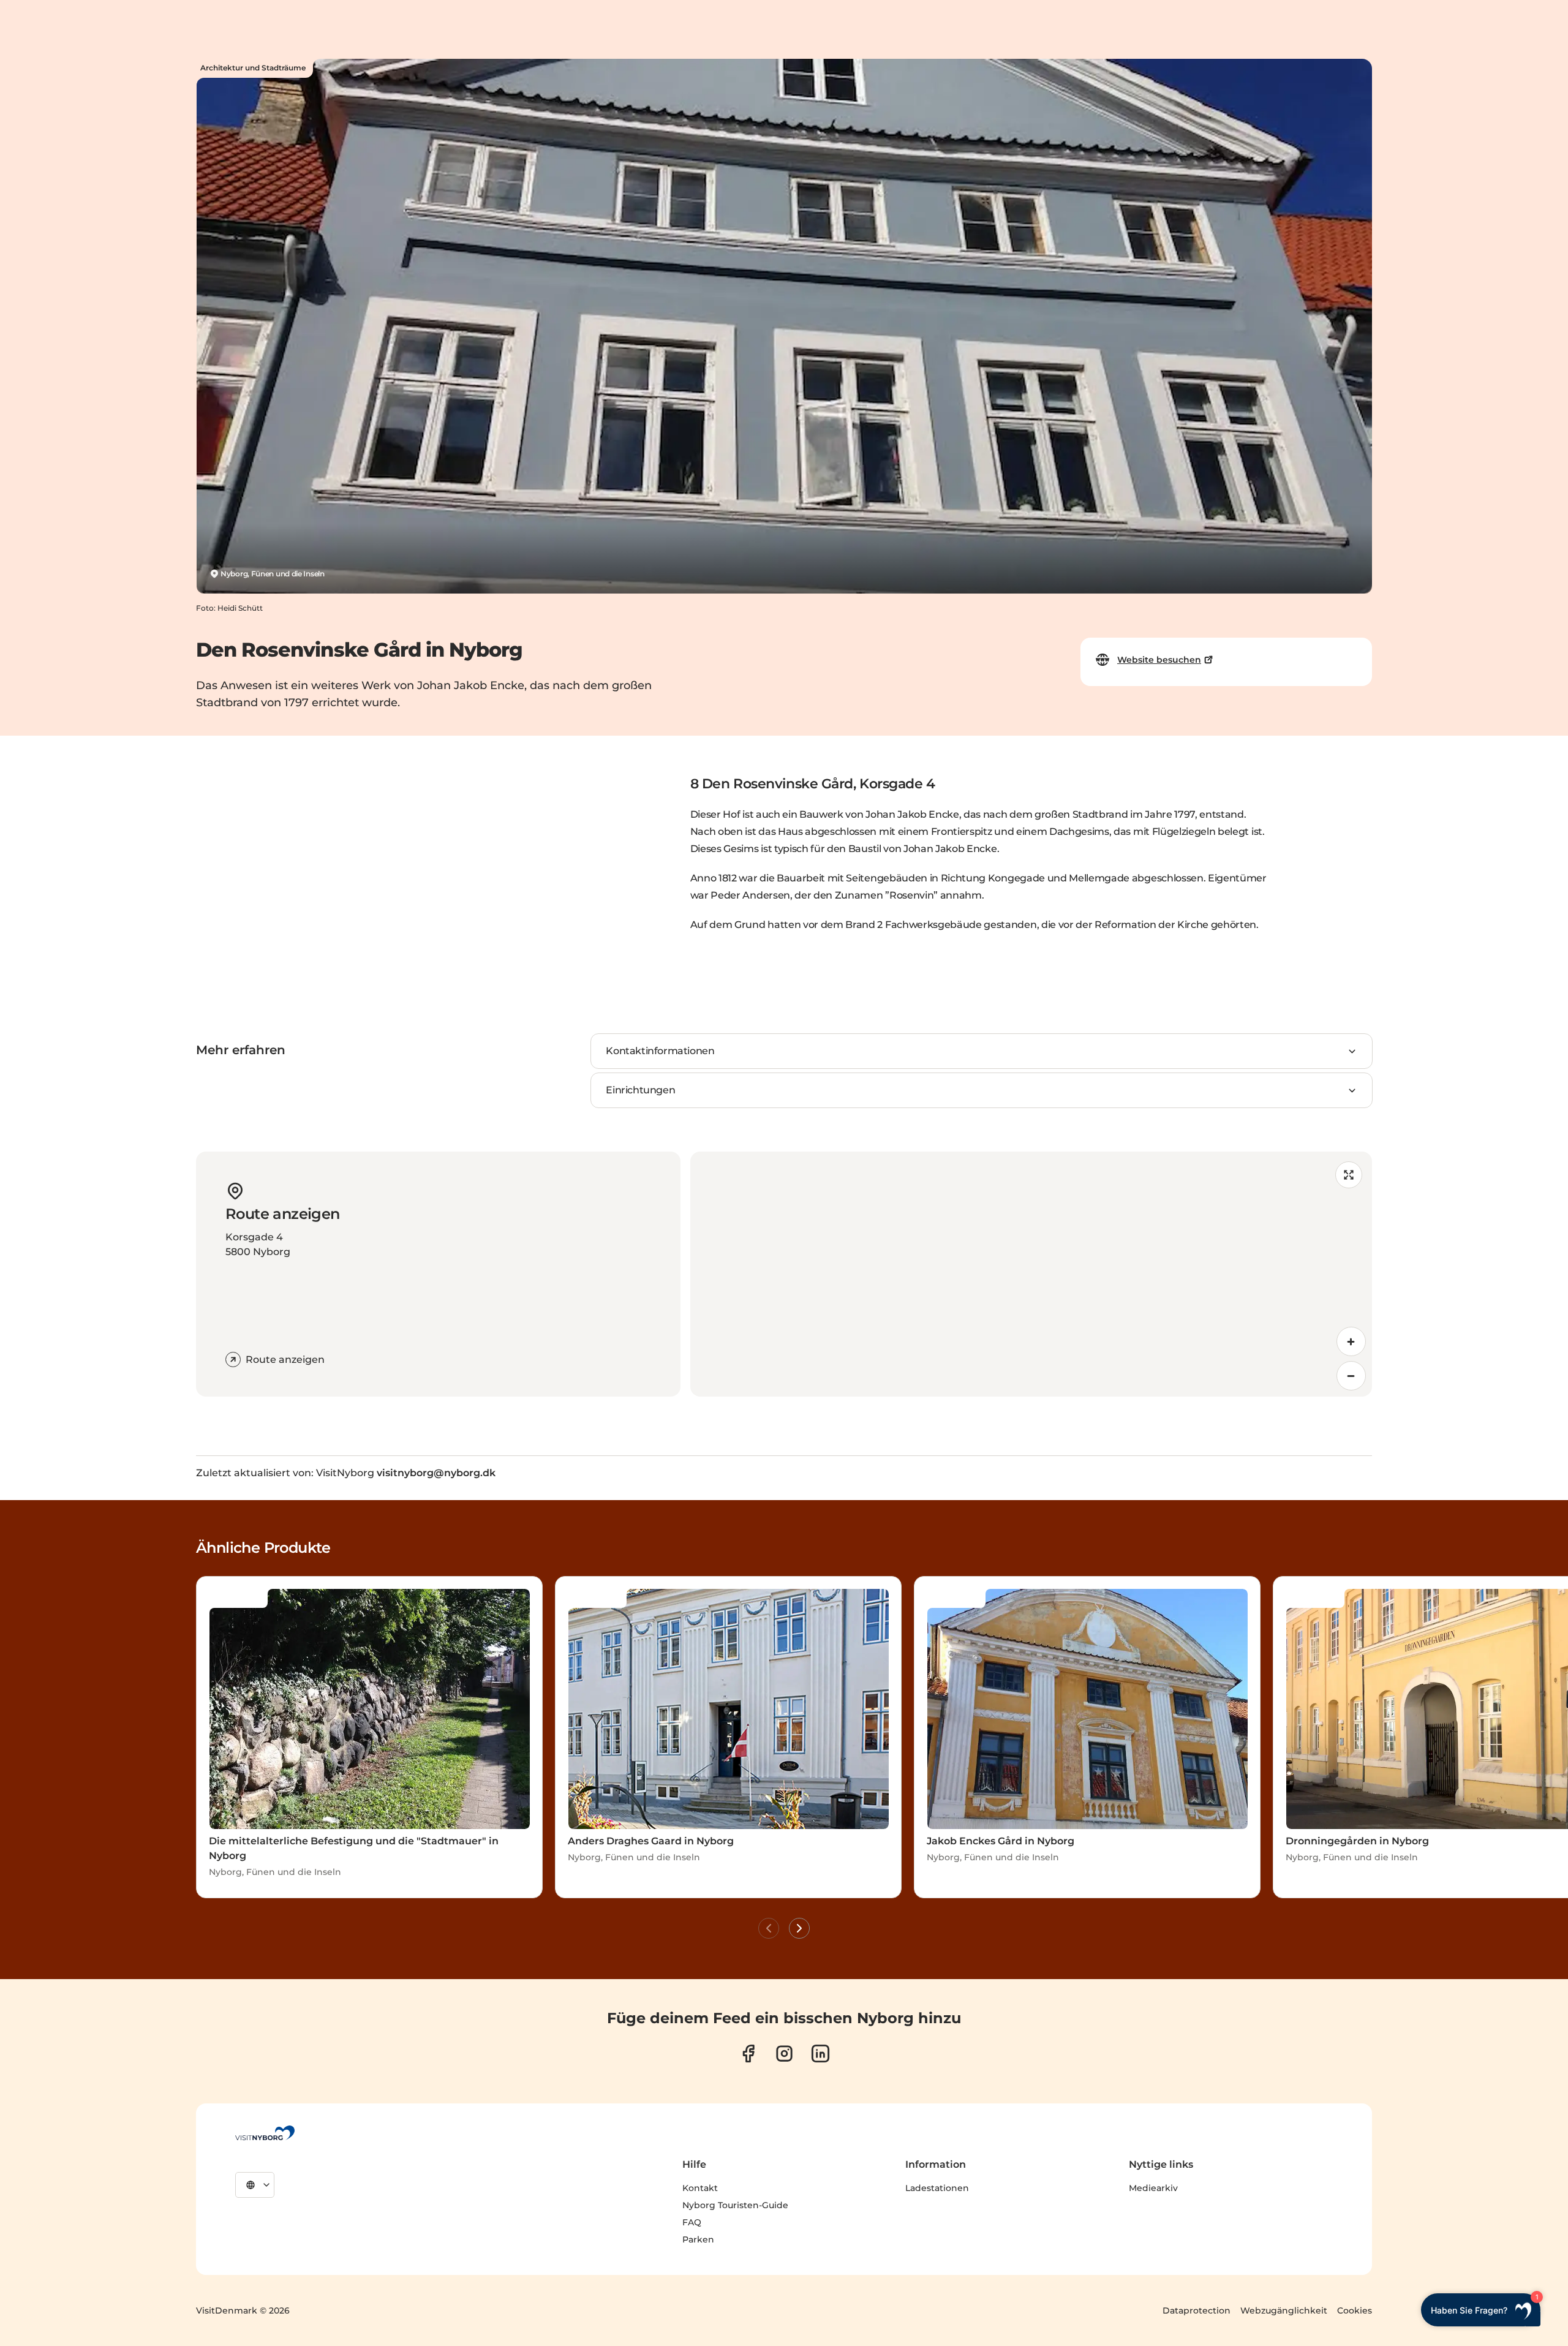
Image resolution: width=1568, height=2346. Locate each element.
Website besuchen (1159, 660)
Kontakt (700, 2188)
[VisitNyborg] (265, 2133)
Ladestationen (937, 2188)
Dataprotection (1197, 2310)
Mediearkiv (1153, 2188)
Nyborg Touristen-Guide (735, 2205)
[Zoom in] (1351, 1341)
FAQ (692, 2222)
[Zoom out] (1351, 1376)
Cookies (1355, 2310)
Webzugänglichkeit (1284, 2310)
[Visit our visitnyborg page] (748, 2054)
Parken (698, 2239)
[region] (1031, 1274)
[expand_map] (1349, 1175)
